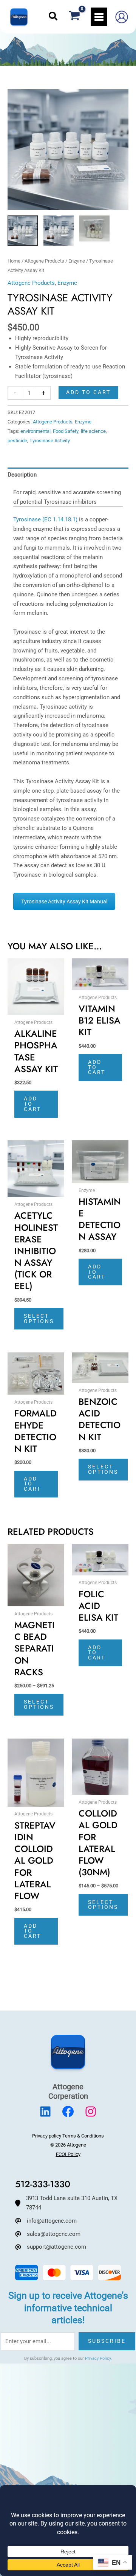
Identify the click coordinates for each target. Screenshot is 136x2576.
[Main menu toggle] (99, 17)
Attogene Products (44, 261)
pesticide (17, 441)
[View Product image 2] (59, 231)
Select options (39, 1319)
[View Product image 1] (23, 231)
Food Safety (66, 431)
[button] (53, 17)
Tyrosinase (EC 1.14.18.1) (45, 519)
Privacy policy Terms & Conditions (68, 2136)
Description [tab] (22, 475)
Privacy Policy (98, 2358)
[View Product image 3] (94, 228)
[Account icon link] (122, 17)
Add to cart (88, 392)
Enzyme (77, 261)
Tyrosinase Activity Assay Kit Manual (64, 901)
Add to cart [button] (32, 1104)
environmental (36, 431)
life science (93, 431)
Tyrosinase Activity (50, 441)
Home (14, 261)
